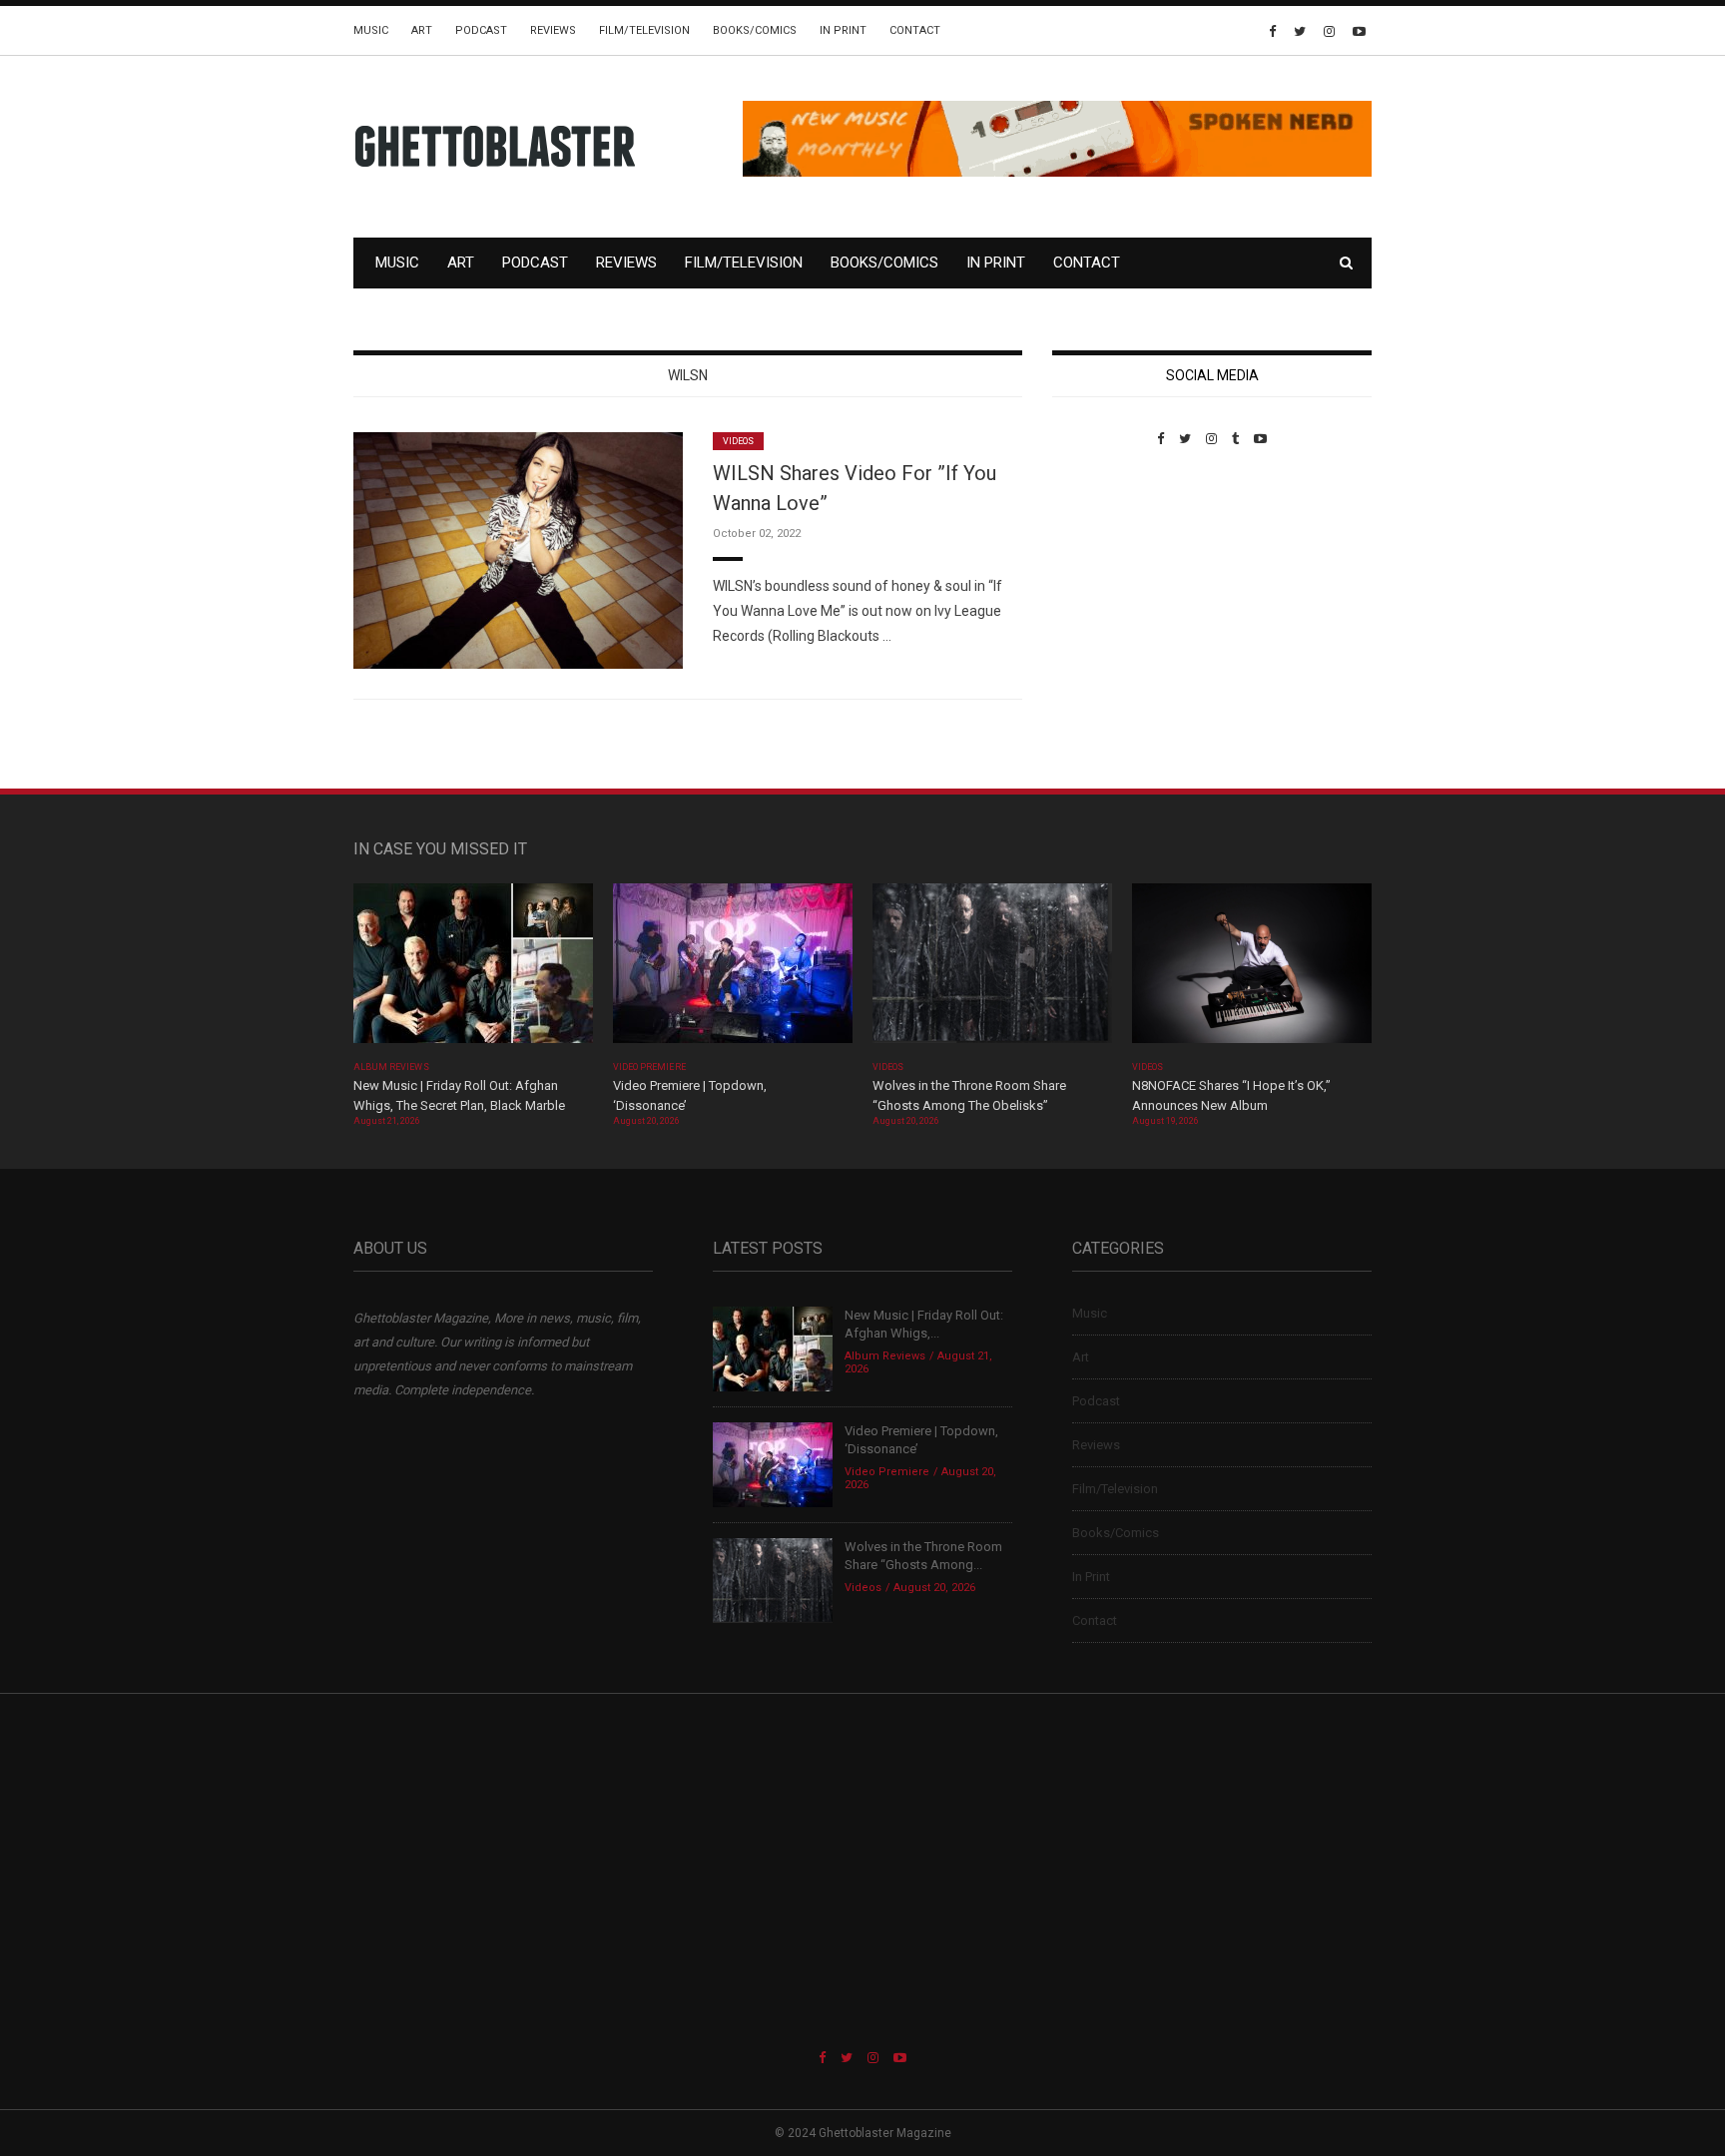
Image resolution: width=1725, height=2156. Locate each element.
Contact (915, 30)
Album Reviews (391, 1067)
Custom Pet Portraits (1111, 583)
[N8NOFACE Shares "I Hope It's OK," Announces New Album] (1252, 970)
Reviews (553, 30)
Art (422, 30)
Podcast (481, 30)
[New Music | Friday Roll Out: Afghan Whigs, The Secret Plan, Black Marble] (473, 970)
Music (371, 30)
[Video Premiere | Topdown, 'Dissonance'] (733, 970)
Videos (738, 441)
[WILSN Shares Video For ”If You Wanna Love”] (518, 549)
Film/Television (644, 30)
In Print (843, 30)
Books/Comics (755, 30)
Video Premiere (649, 1067)
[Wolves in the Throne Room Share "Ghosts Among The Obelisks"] (992, 970)
